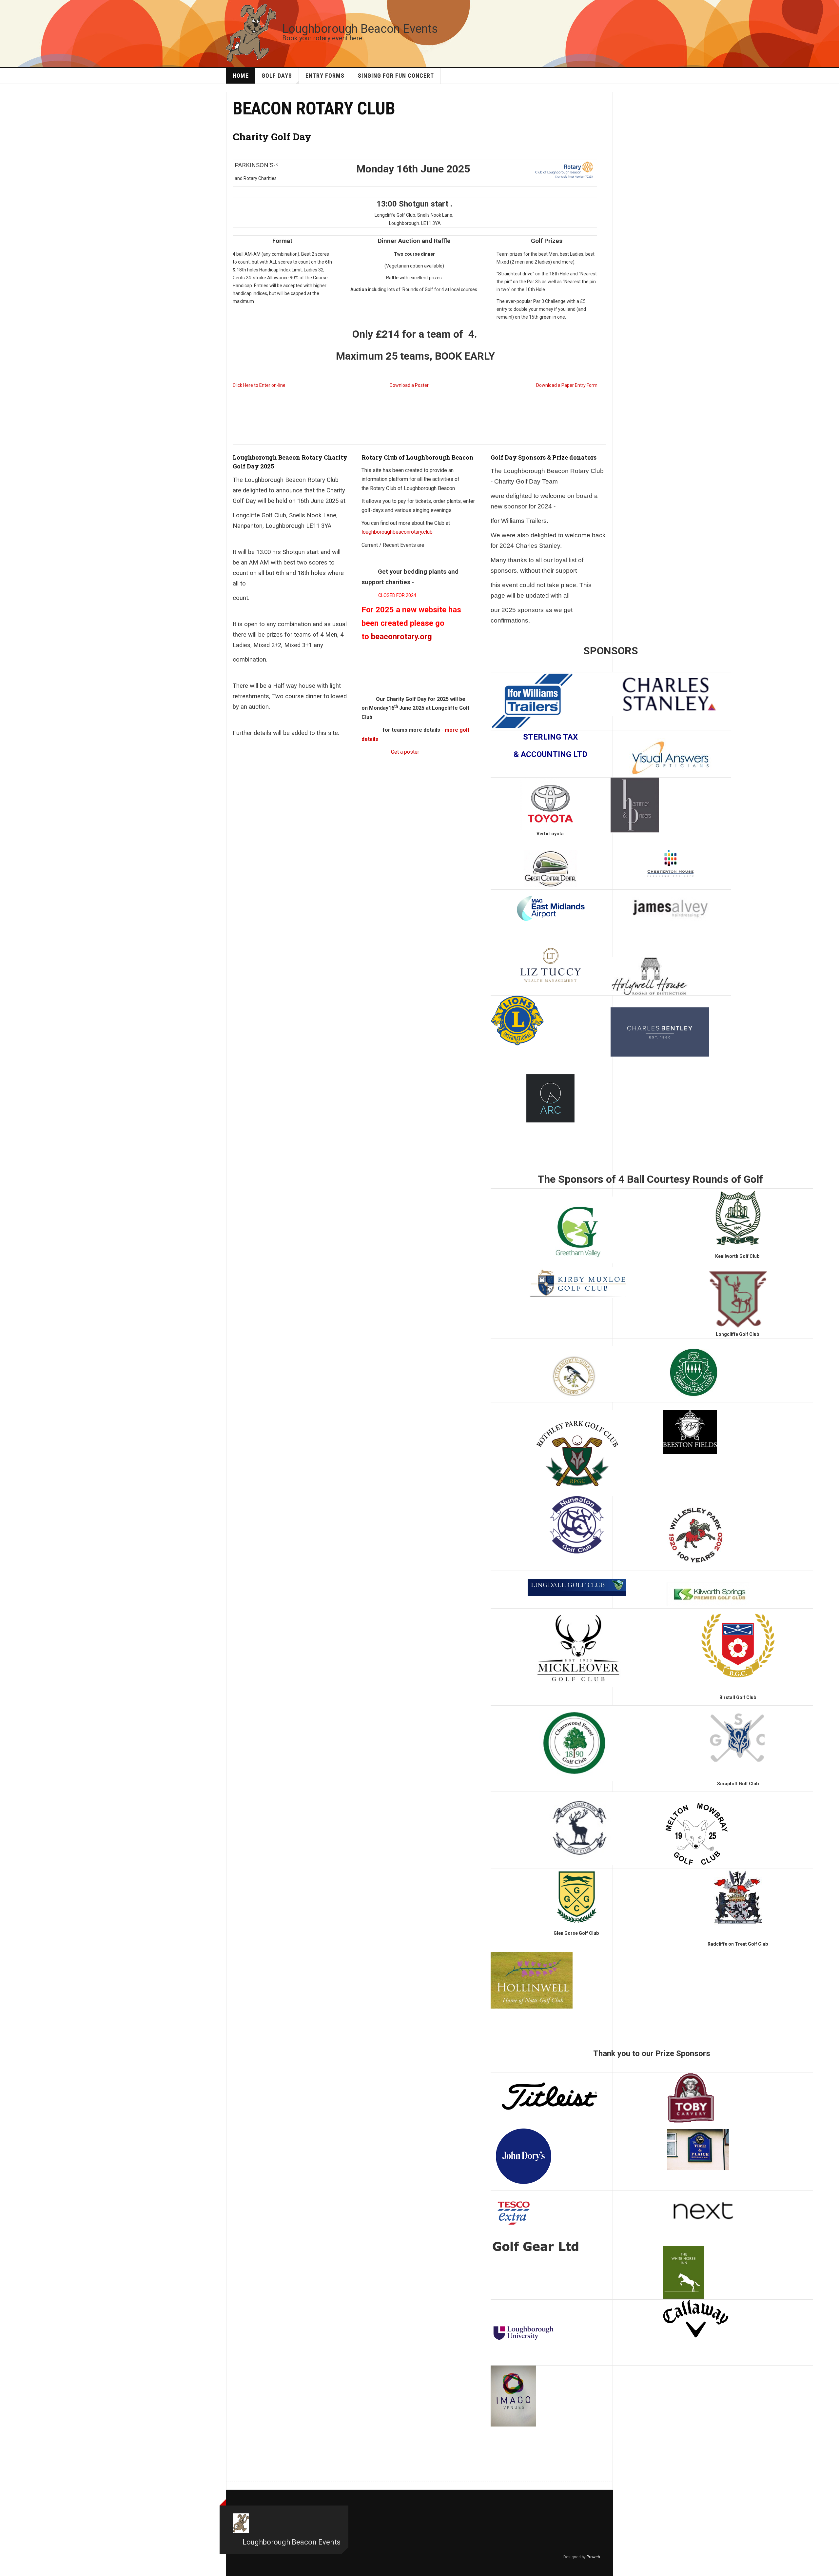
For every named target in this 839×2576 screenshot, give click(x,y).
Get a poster (405, 752)
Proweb (593, 2557)
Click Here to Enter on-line (259, 385)
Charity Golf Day (272, 137)
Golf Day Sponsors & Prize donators (544, 457)
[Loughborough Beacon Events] (251, 32)
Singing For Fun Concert (396, 76)
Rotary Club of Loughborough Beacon (418, 457)
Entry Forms (325, 76)
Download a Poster (409, 385)
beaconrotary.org (401, 637)
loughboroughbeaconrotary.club (397, 532)
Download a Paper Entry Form (567, 385)
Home (241, 76)
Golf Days (277, 76)
